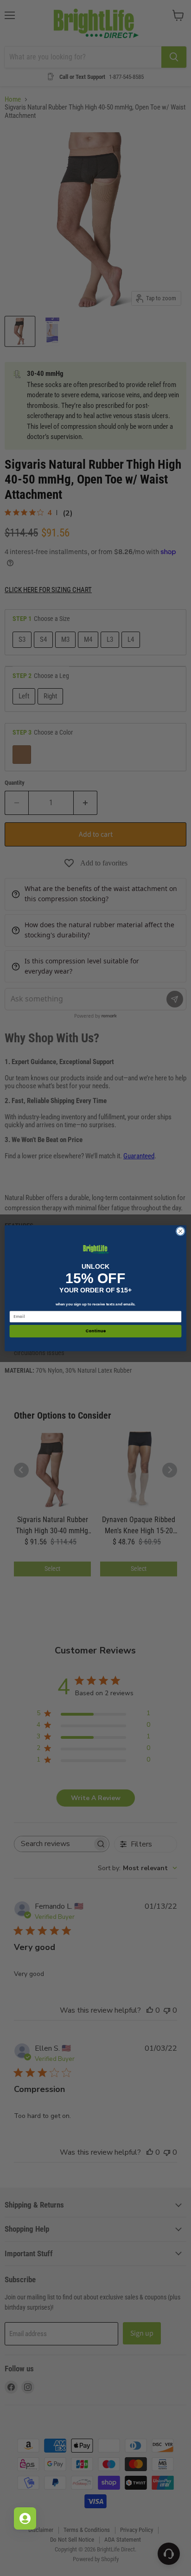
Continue (95, 1331)
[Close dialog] (180, 1231)
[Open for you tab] (25, 2518)
